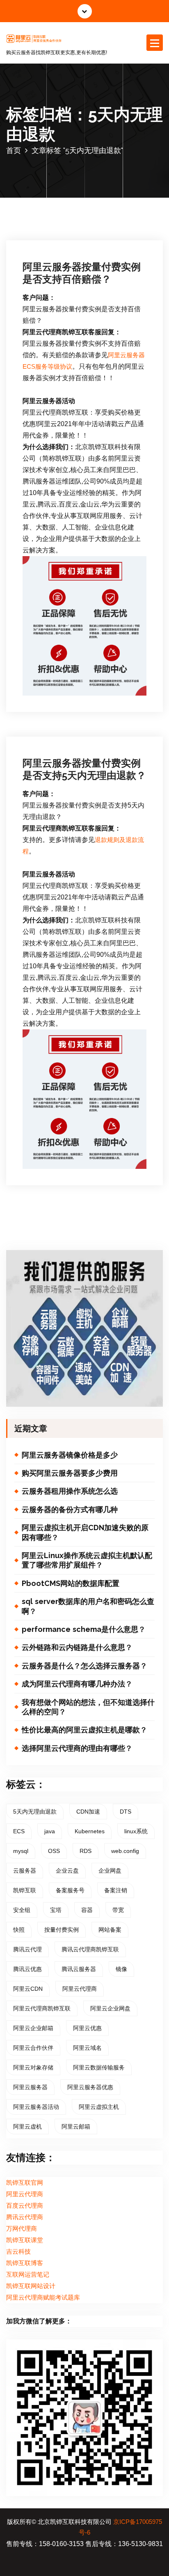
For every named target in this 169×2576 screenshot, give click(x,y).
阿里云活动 (47, 206)
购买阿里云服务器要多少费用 (70, 1473)
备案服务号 (70, 1890)
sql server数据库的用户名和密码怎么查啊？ (88, 1606)
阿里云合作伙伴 (33, 2048)
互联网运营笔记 (28, 2275)
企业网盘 (110, 1871)
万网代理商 (22, 2229)
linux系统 (136, 1831)
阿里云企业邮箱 (33, 2028)
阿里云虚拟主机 (99, 2107)
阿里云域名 (87, 2048)
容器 (87, 1910)
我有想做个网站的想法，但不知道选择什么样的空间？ (88, 1707)
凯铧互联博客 (25, 2263)
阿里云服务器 (30, 2087)
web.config (125, 1851)
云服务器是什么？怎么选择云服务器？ (84, 1666)
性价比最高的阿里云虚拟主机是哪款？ (84, 1730)
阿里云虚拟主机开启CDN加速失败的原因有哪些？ (85, 1532)
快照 (19, 1930)
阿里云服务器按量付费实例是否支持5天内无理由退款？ (84, 769)
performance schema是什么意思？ (84, 1629)
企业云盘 (67, 1871)
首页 (14, 150)
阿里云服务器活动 (36, 2107)
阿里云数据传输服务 (99, 2067)
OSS (54, 1851)
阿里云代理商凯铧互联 (42, 2008)
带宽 (118, 1910)
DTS (126, 1812)
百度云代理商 (25, 2206)
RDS (86, 1851)
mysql (21, 1851)
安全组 (22, 1910)
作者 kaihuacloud (103, 194)
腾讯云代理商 (25, 2217)
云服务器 (25, 1871)
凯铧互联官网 (25, 2183)
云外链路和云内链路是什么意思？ (77, 1647)
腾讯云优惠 (27, 1969)
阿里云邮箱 (76, 2127)
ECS (19, 1831)
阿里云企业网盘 (110, 2008)
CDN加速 (88, 1812)
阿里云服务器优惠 (90, 2087)
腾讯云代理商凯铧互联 (90, 1949)
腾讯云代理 (27, 1949)
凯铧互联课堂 (25, 2240)
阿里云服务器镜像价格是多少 (70, 1455)
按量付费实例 (62, 1930)
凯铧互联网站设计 (31, 2286)
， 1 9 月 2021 (50, 194)
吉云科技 (18, 2252)
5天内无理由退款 (35, 1812)
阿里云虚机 (27, 2127)
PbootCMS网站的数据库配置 (71, 1583)
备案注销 (116, 1890)
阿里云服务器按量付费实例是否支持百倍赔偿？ (82, 273)
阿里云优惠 (87, 2028)
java (50, 1831)
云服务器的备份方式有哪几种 (70, 1509)
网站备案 (110, 1930)
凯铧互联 (25, 1890)
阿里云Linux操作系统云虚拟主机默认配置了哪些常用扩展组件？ (87, 1560)
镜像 (121, 1969)
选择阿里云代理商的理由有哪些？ (77, 1748)
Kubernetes (90, 1831)
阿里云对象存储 (33, 2067)
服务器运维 (83, 705)
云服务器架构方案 (53, 705)
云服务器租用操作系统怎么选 (70, 1491)
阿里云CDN (28, 1989)
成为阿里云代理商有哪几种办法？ (77, 1684)
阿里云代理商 (80, 1989)
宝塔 (56, 1910)
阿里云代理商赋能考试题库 (43, 2298)
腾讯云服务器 (79, 1969)
